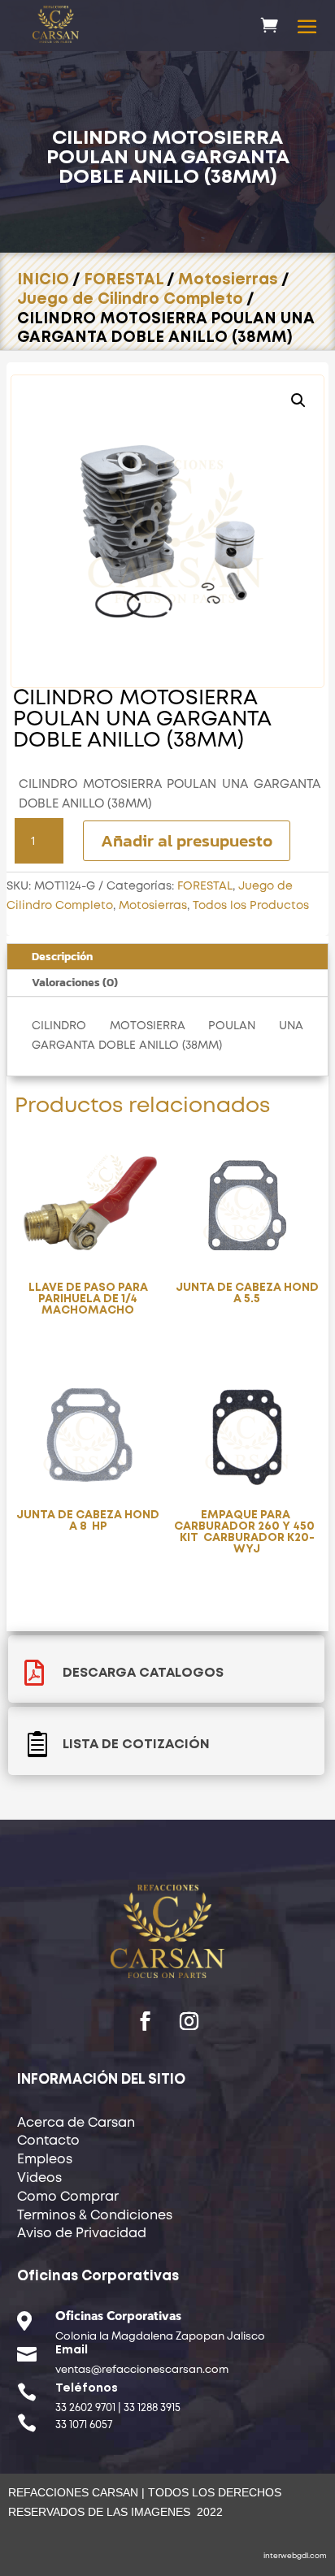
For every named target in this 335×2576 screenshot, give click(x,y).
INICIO (43, 280)
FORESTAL (124, 280)
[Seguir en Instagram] (189, 2021)
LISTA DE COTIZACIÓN (136, 1745)
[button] (298, 400)
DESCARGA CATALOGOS (143, 1673)
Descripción (62, 957)
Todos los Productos (251, 906)
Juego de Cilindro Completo (130, 299)
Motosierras (228, 280)
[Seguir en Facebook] (146, 2021)
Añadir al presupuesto (187, 840)
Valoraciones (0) (75, 983)
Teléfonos (87, 2388)
